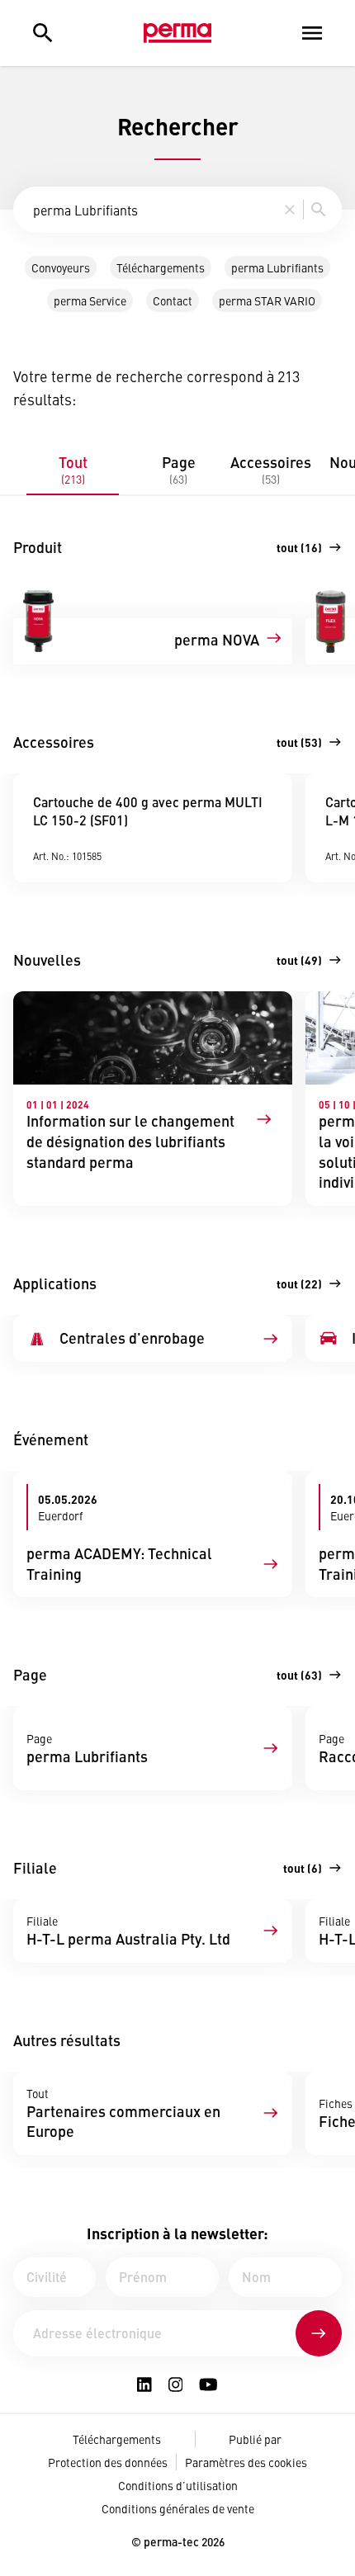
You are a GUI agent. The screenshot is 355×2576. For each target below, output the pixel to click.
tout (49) (299, 960)
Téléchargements (161, 267)
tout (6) (303, 1868)
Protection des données (108, 2462)
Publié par (255, 2439)
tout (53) (299, 742)
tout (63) (299, 1675)
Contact (173, 300)
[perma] (177, 33)
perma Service (90, 300)
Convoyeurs (61, 267)
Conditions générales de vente (178, 2508)
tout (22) (299, 1283)
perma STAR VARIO (267, 300)
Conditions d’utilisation (178, 2485)
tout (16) (299, 547)
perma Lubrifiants (277, 267)
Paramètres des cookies (246, 2462)
